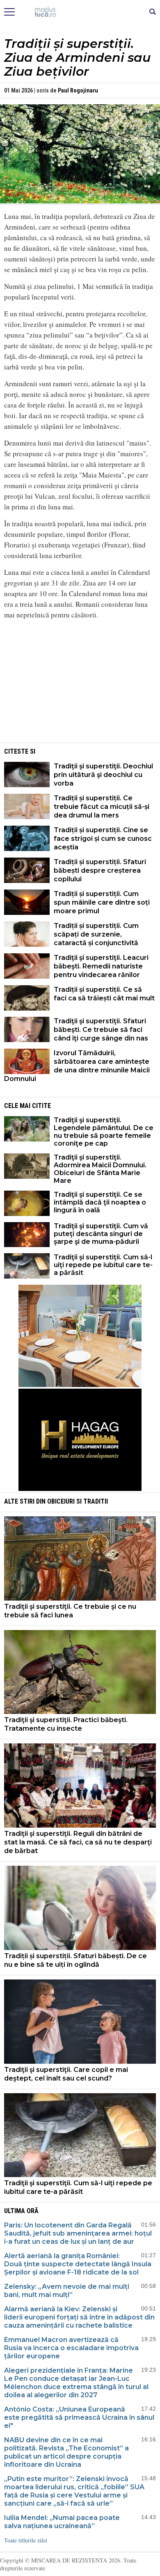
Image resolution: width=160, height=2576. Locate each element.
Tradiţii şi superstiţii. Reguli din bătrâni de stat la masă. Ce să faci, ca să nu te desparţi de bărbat (78, 1842)
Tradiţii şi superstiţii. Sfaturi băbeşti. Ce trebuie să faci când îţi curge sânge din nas (101, 1030)
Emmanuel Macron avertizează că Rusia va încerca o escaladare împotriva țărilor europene (71, 2348)
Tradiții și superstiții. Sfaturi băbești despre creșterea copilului (100, 870)
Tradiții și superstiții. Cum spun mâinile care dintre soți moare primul (102, 902)
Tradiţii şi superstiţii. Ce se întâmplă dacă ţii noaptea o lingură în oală (100, 1202)
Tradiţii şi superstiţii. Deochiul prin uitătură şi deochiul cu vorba (103, 775)
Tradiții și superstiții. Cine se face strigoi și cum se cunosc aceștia (103, 839)
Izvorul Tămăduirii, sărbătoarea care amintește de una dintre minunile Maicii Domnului (77, 1066)
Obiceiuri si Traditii (78, 1501)
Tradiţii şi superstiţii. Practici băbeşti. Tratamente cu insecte (66, 1724)
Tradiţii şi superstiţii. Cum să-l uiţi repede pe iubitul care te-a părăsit (103, 1265)
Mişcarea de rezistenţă (80, 12)
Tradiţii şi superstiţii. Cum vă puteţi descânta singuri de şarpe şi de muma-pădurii (101, 1234)
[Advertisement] (80, 684)
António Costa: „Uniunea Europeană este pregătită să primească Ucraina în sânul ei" (79, 2417)
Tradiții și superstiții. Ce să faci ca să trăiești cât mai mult (104, 994)
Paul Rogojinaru (78, 90)
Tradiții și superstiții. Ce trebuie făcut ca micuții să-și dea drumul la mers (102, 807)
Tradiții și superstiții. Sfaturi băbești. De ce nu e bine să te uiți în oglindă (75, 1960)
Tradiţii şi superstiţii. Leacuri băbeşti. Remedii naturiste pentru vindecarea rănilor (101, 966)
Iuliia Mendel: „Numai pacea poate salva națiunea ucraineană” (62, 2522)
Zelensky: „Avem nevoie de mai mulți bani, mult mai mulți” (67, 2291)
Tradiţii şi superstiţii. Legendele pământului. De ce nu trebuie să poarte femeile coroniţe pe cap (104, 1132)
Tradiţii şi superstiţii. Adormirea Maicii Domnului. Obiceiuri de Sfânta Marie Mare (100, 1169)
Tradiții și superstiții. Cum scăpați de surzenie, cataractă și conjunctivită (96, 934)
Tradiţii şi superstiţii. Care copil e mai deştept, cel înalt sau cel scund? (66, 2074)
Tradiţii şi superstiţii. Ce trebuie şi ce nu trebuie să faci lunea (70, 1611)
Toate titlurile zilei (26, 2540)
